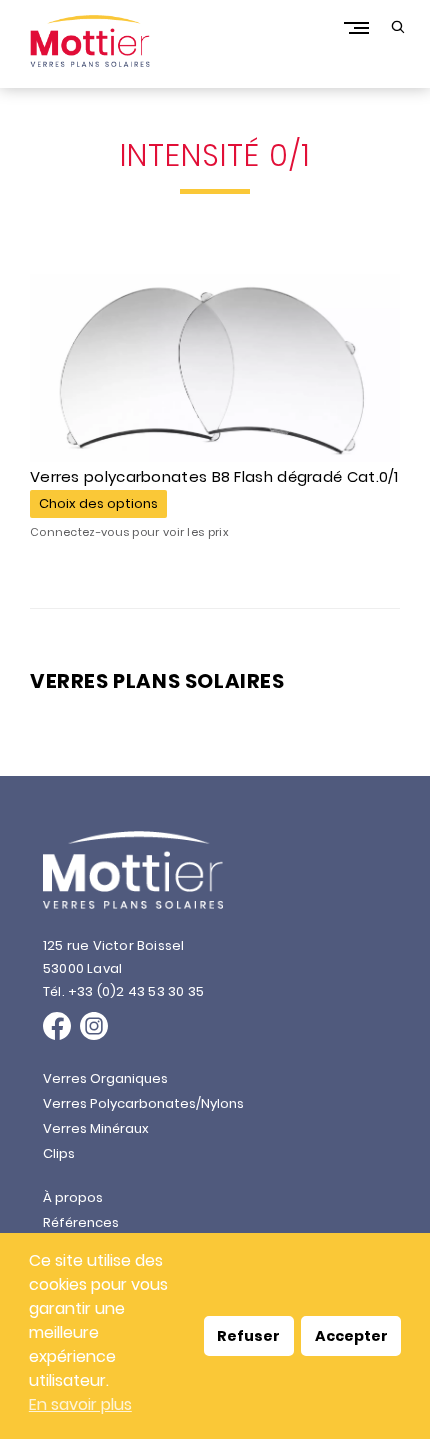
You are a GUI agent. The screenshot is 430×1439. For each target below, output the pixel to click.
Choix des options (98, 503)
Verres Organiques (105, 1078)
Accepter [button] (351, 1336)
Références (81, 1222)
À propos (73, 1197)
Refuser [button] (248, 1336)
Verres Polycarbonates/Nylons (143, 1103)
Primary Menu (356, 27)
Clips (59, 1153)
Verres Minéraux (96, 1128)
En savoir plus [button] (80, 1404)
